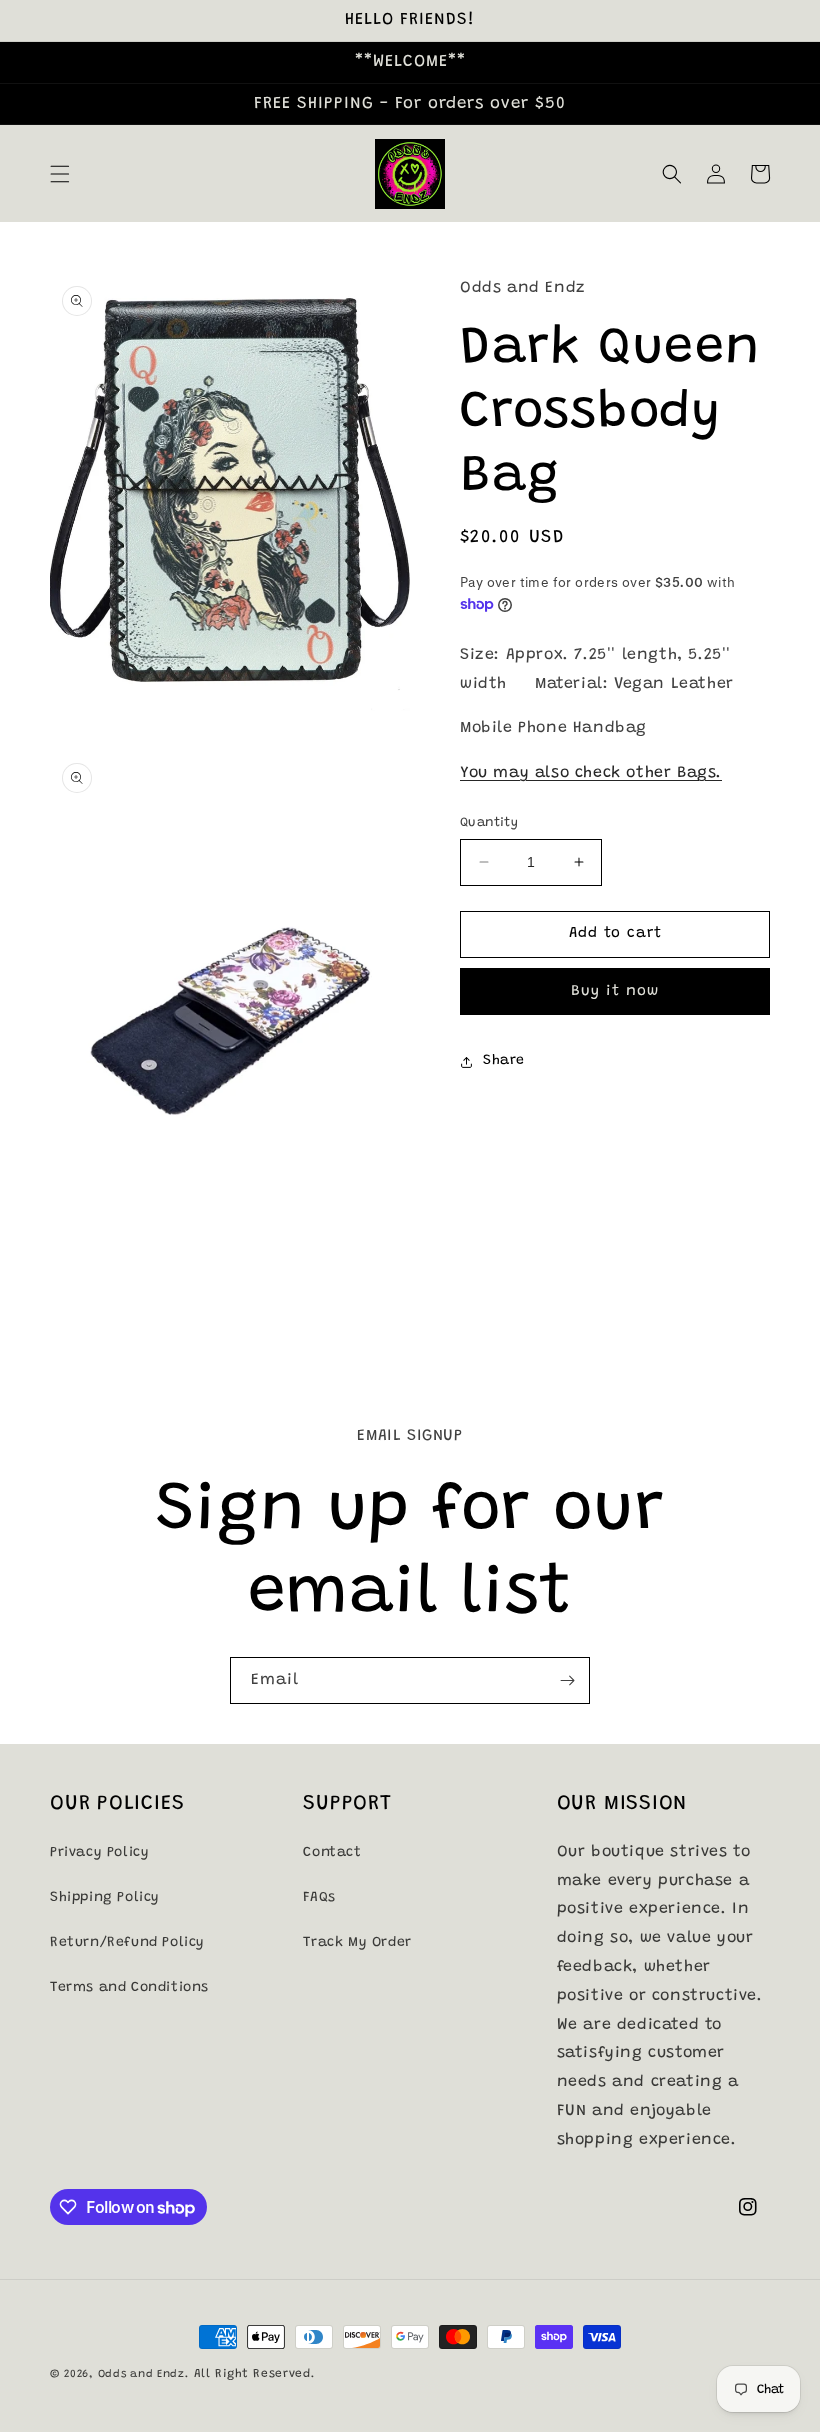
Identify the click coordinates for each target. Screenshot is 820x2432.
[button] (60, 174)
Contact (332, 1853)
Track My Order (357, 1943)
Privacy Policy (99, 1853)
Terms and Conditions (129, 1988)
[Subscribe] (567, 1680)
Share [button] (504, 1061)
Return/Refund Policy (127, 1943)
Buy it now (615, 991)
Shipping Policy (105, 1898)
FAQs (319, 1898)
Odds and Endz (141, 2374)
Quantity (489, 822)
